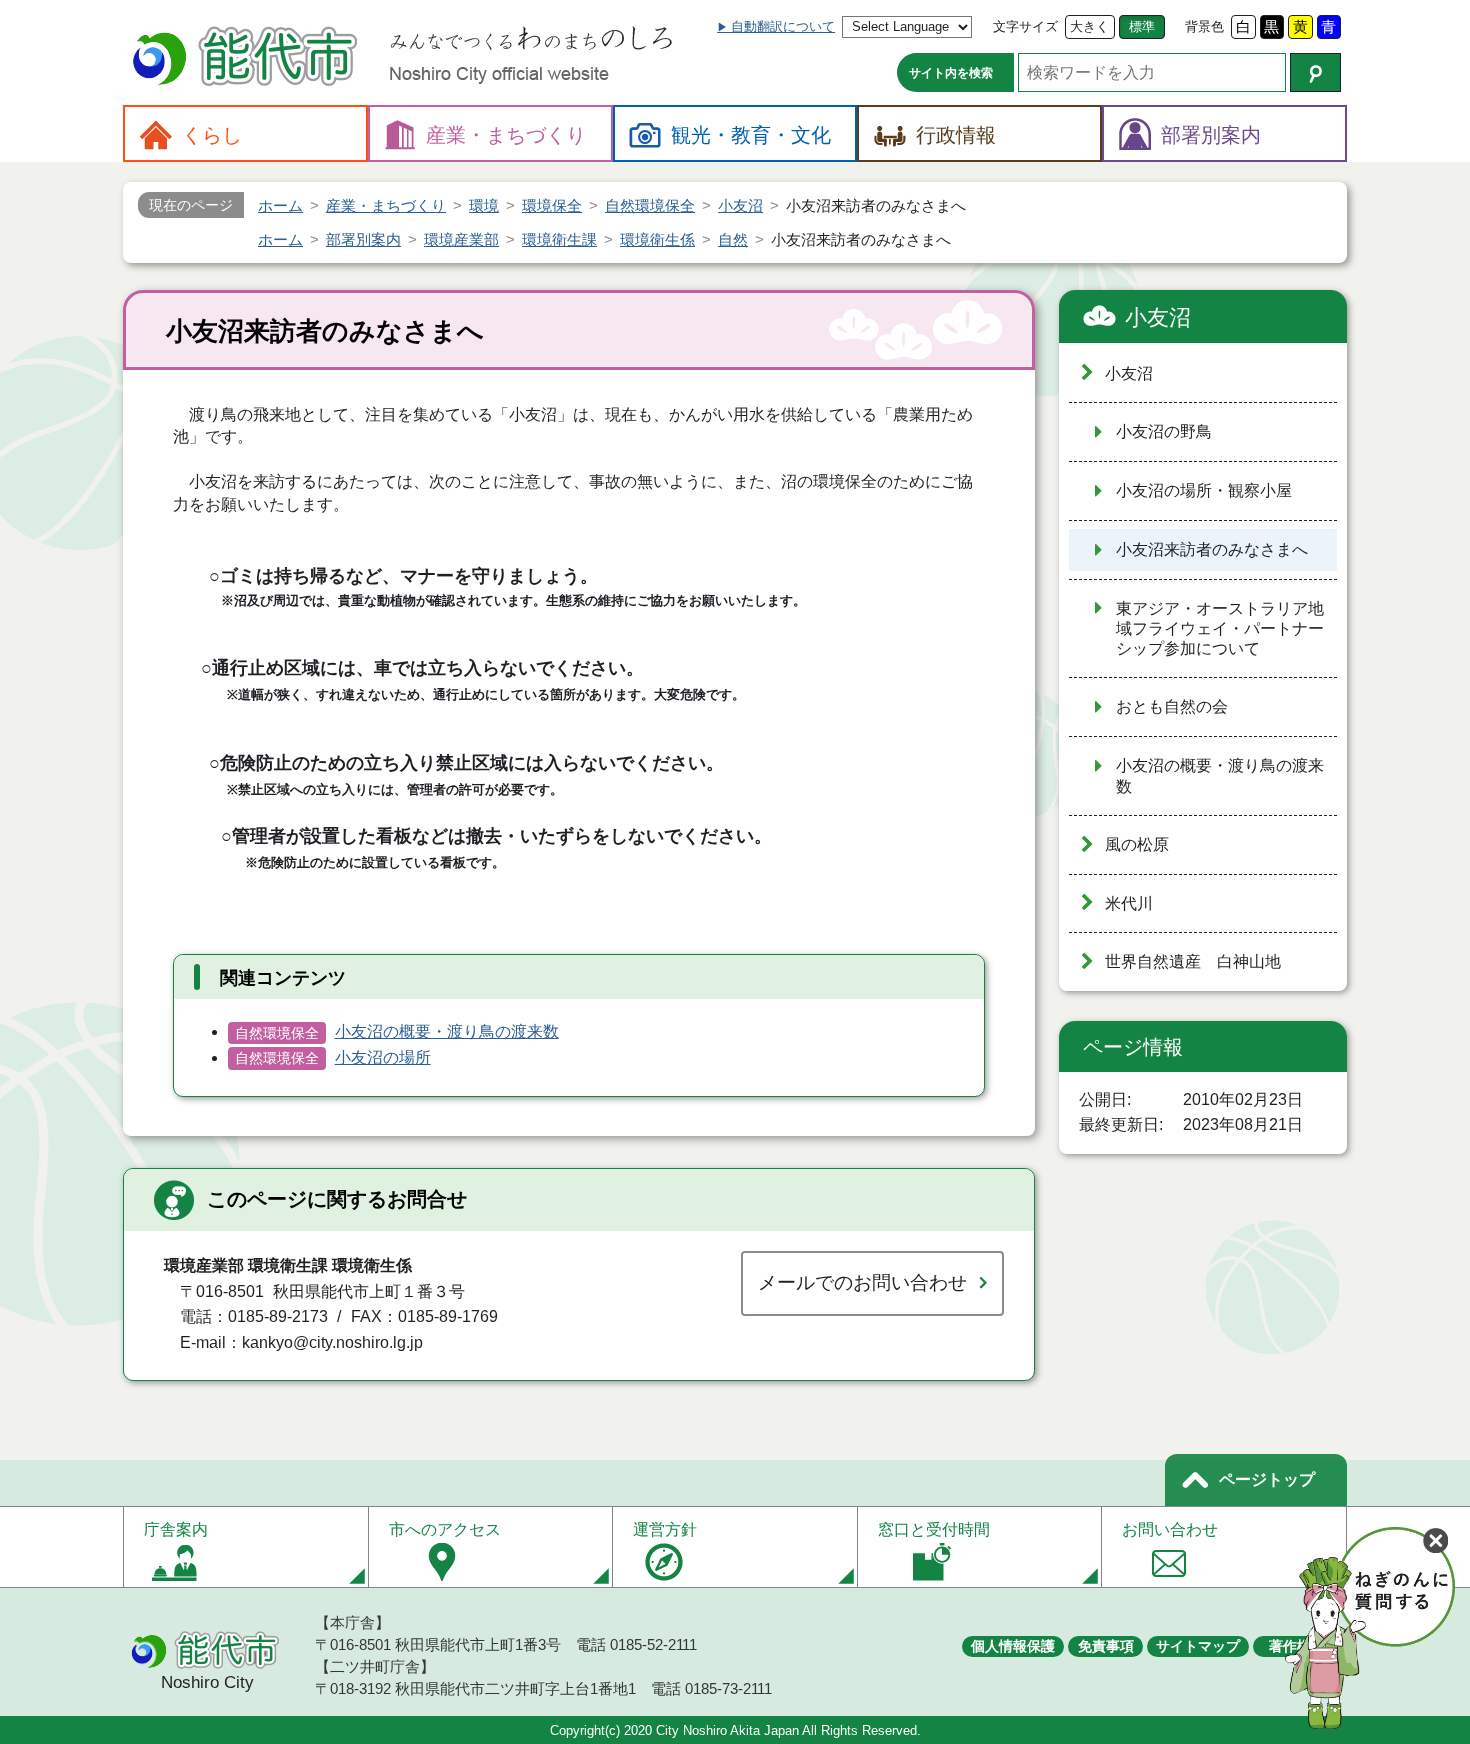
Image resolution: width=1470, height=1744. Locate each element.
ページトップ (1267, 1479)
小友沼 (1158, 317)
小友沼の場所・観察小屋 (1204, 490)
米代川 (1129, 903)
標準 (1142, 26)
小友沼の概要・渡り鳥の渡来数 (447, 1031)
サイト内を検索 (951, 73)
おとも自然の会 (1172, 706)
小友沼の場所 (383, 1057)
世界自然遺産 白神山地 (1193, 961)
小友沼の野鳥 (1164, 431)
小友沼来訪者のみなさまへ (1212, 549)
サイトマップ (1198, 1646)
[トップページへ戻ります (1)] (248, 58)
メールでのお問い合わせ (862, 1282)
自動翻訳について (783, 26)
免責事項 (1106, 1646)
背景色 (1204, 26)
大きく (1089, 26)
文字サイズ (1025, 26)
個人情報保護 (1013, 1646)
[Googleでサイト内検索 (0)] (1315, 72)
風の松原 (1137, 844)
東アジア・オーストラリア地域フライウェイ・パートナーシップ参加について (1220, 629)
